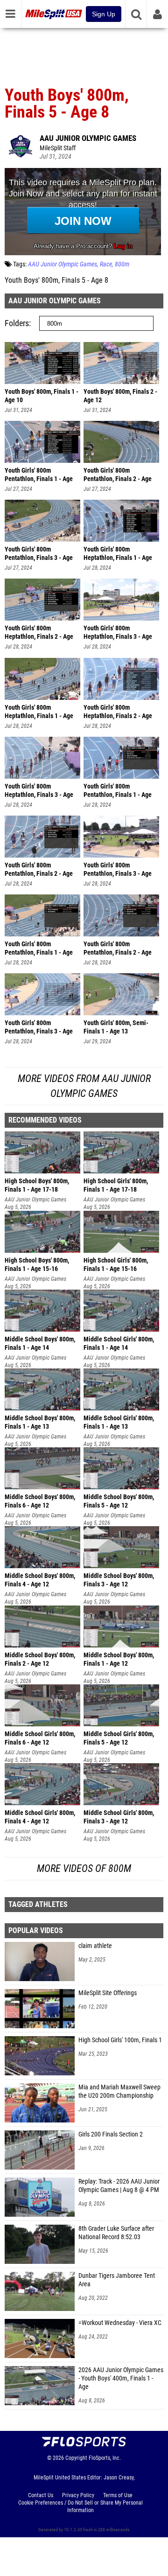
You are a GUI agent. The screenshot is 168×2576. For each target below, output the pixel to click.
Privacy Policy (78, 2495)
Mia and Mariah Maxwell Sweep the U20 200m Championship (119, 2091)
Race (106, 264)
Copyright (76, 2458)
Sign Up (104, 14)
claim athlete (95, 1946)
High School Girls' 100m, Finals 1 (120, 2040)
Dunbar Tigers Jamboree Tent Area (117, 2280)
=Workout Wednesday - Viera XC (120, 2323)
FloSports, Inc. (105, 2458)
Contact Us (41, 2495)
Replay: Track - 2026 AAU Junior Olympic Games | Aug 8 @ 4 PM (119, 2186)
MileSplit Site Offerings (108, 1993)
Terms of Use (118, 2495)
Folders (17, 323)
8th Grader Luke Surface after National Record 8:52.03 (116, 2233)
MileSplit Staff (58, 148)
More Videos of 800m (84, 1868)
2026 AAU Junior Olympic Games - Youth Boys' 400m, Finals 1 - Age (121, 2378)
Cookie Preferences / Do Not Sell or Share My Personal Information (80, 2506)
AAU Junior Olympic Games (88, 138)
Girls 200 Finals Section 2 (111, 2134)
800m (122, 264)
